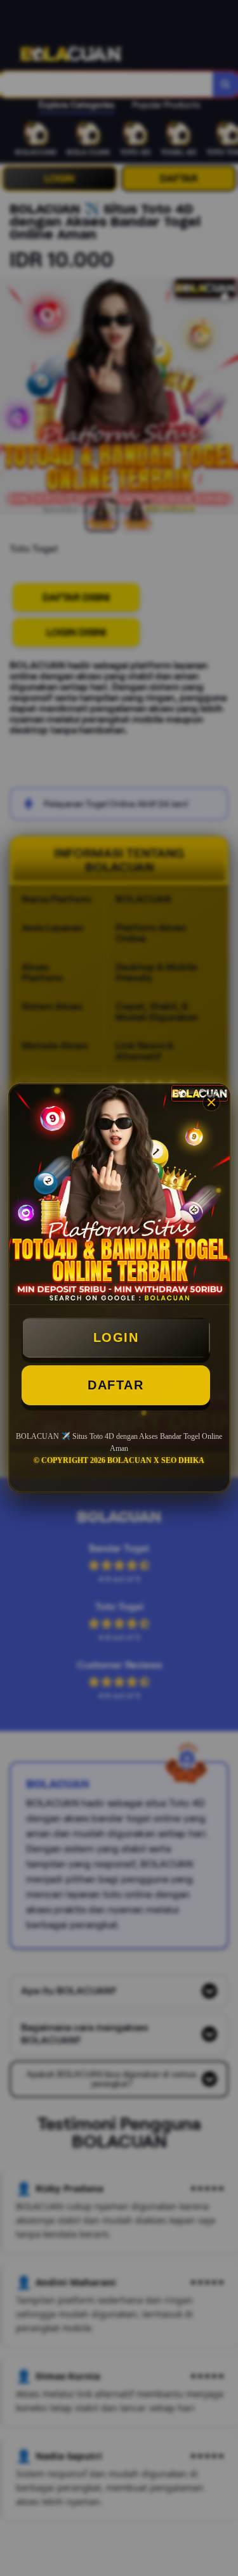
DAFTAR (116, 1385)
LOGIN (116, 1337)
